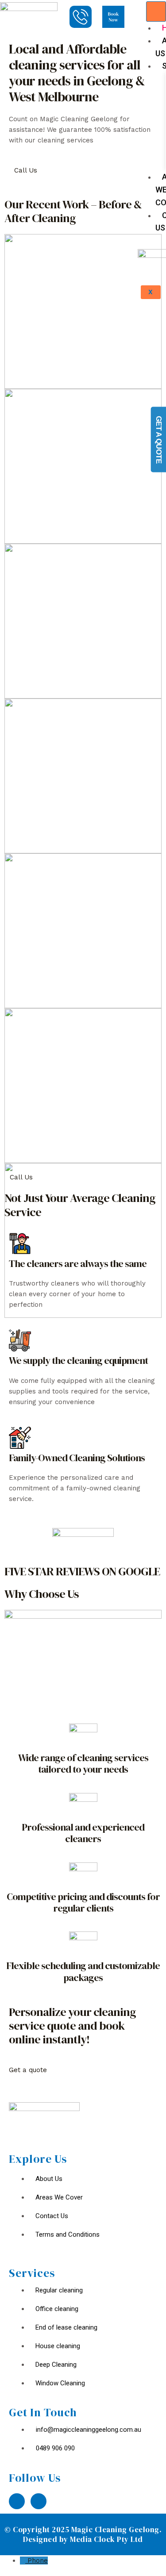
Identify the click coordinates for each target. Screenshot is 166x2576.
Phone (38, 2561)
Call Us (26, 170)
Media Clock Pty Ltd (106, 2539)
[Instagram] (39, 2501)
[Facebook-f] (17, 2501)
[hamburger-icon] (156, 12)
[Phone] (24, 2561)
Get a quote (28, 2070)
